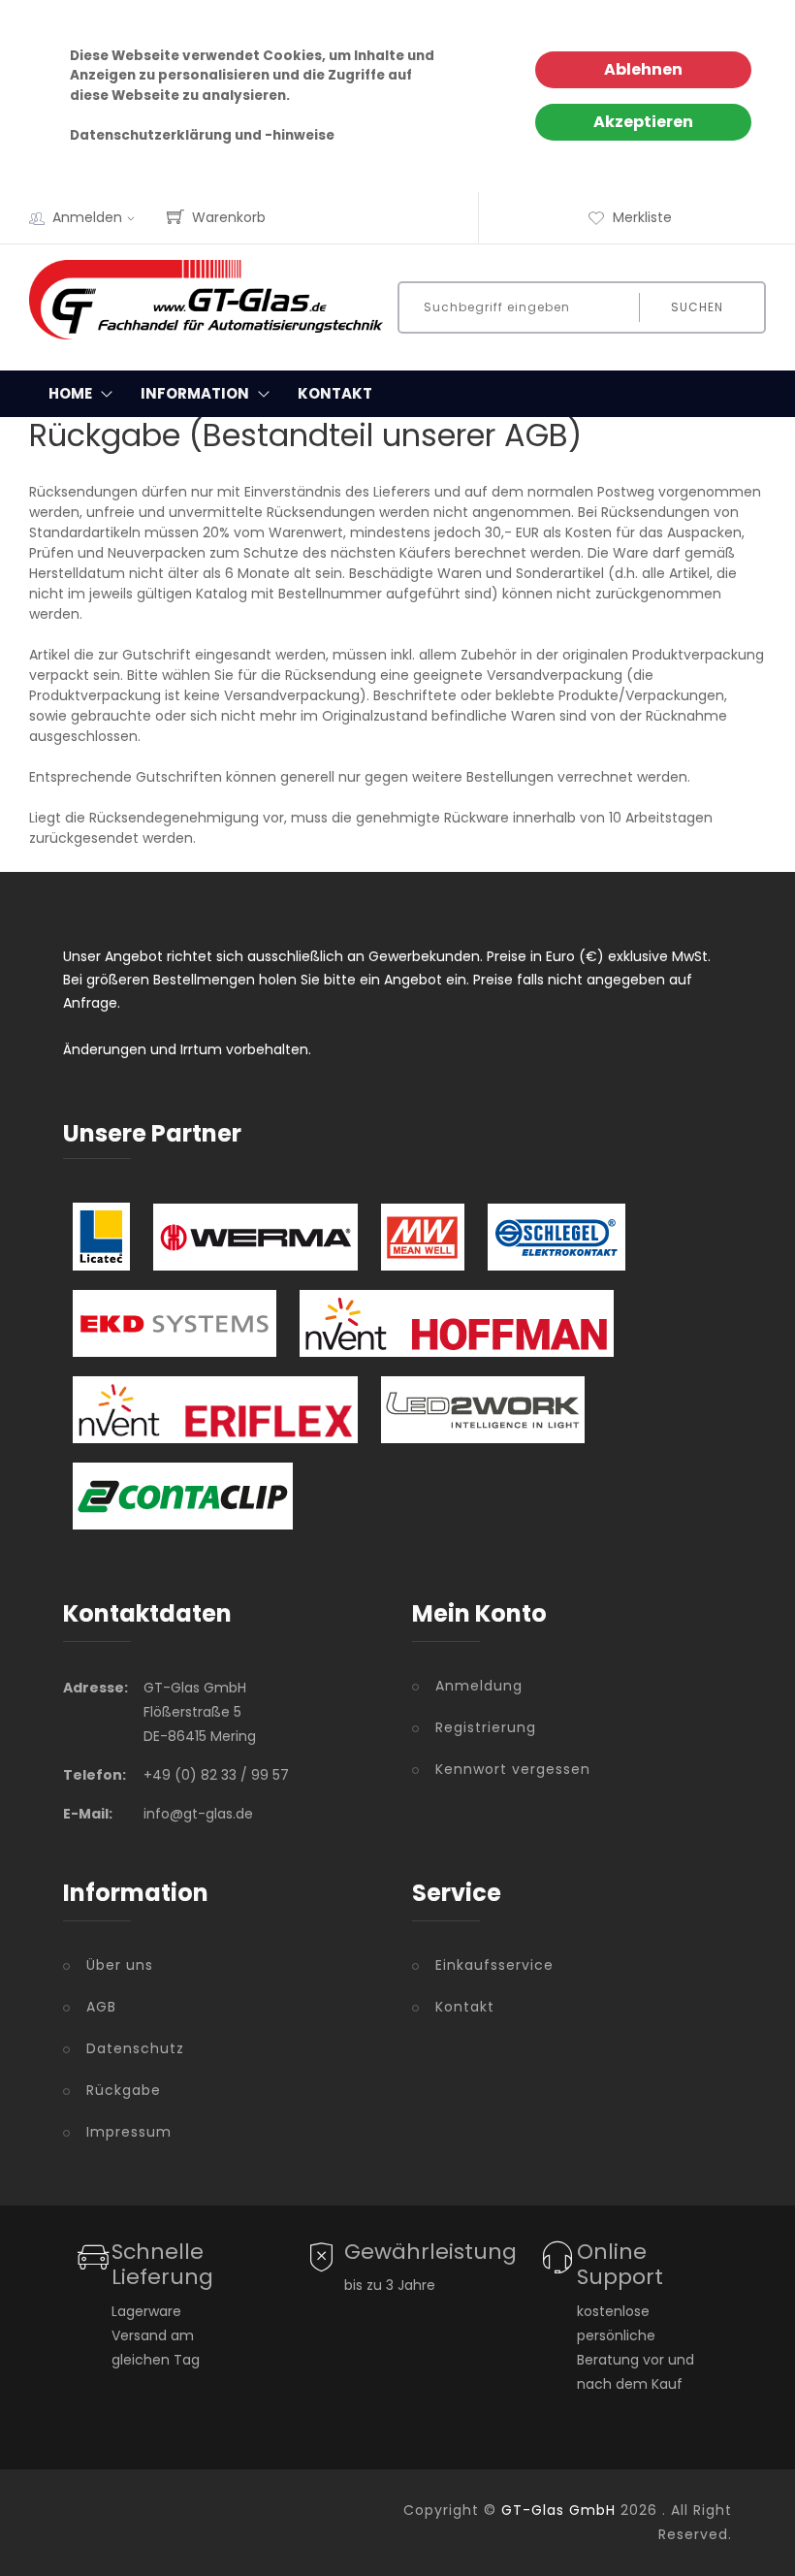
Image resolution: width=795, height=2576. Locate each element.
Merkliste (642, 217)
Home (70, 393)
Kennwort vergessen (513, 1769)
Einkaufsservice (494, 1965)
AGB (101, 2007)
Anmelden (87, 217)
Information (195, 393)
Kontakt (335, 393)
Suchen (697, 307)
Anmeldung (479, 1686)
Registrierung (486, 1727)
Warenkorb (229, 217)
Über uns (120, 1965)
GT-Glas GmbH (558, 2510)
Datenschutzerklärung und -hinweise (202, 135)
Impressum (129, 2132)
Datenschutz (135, 2048)
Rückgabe (124, 2090)
